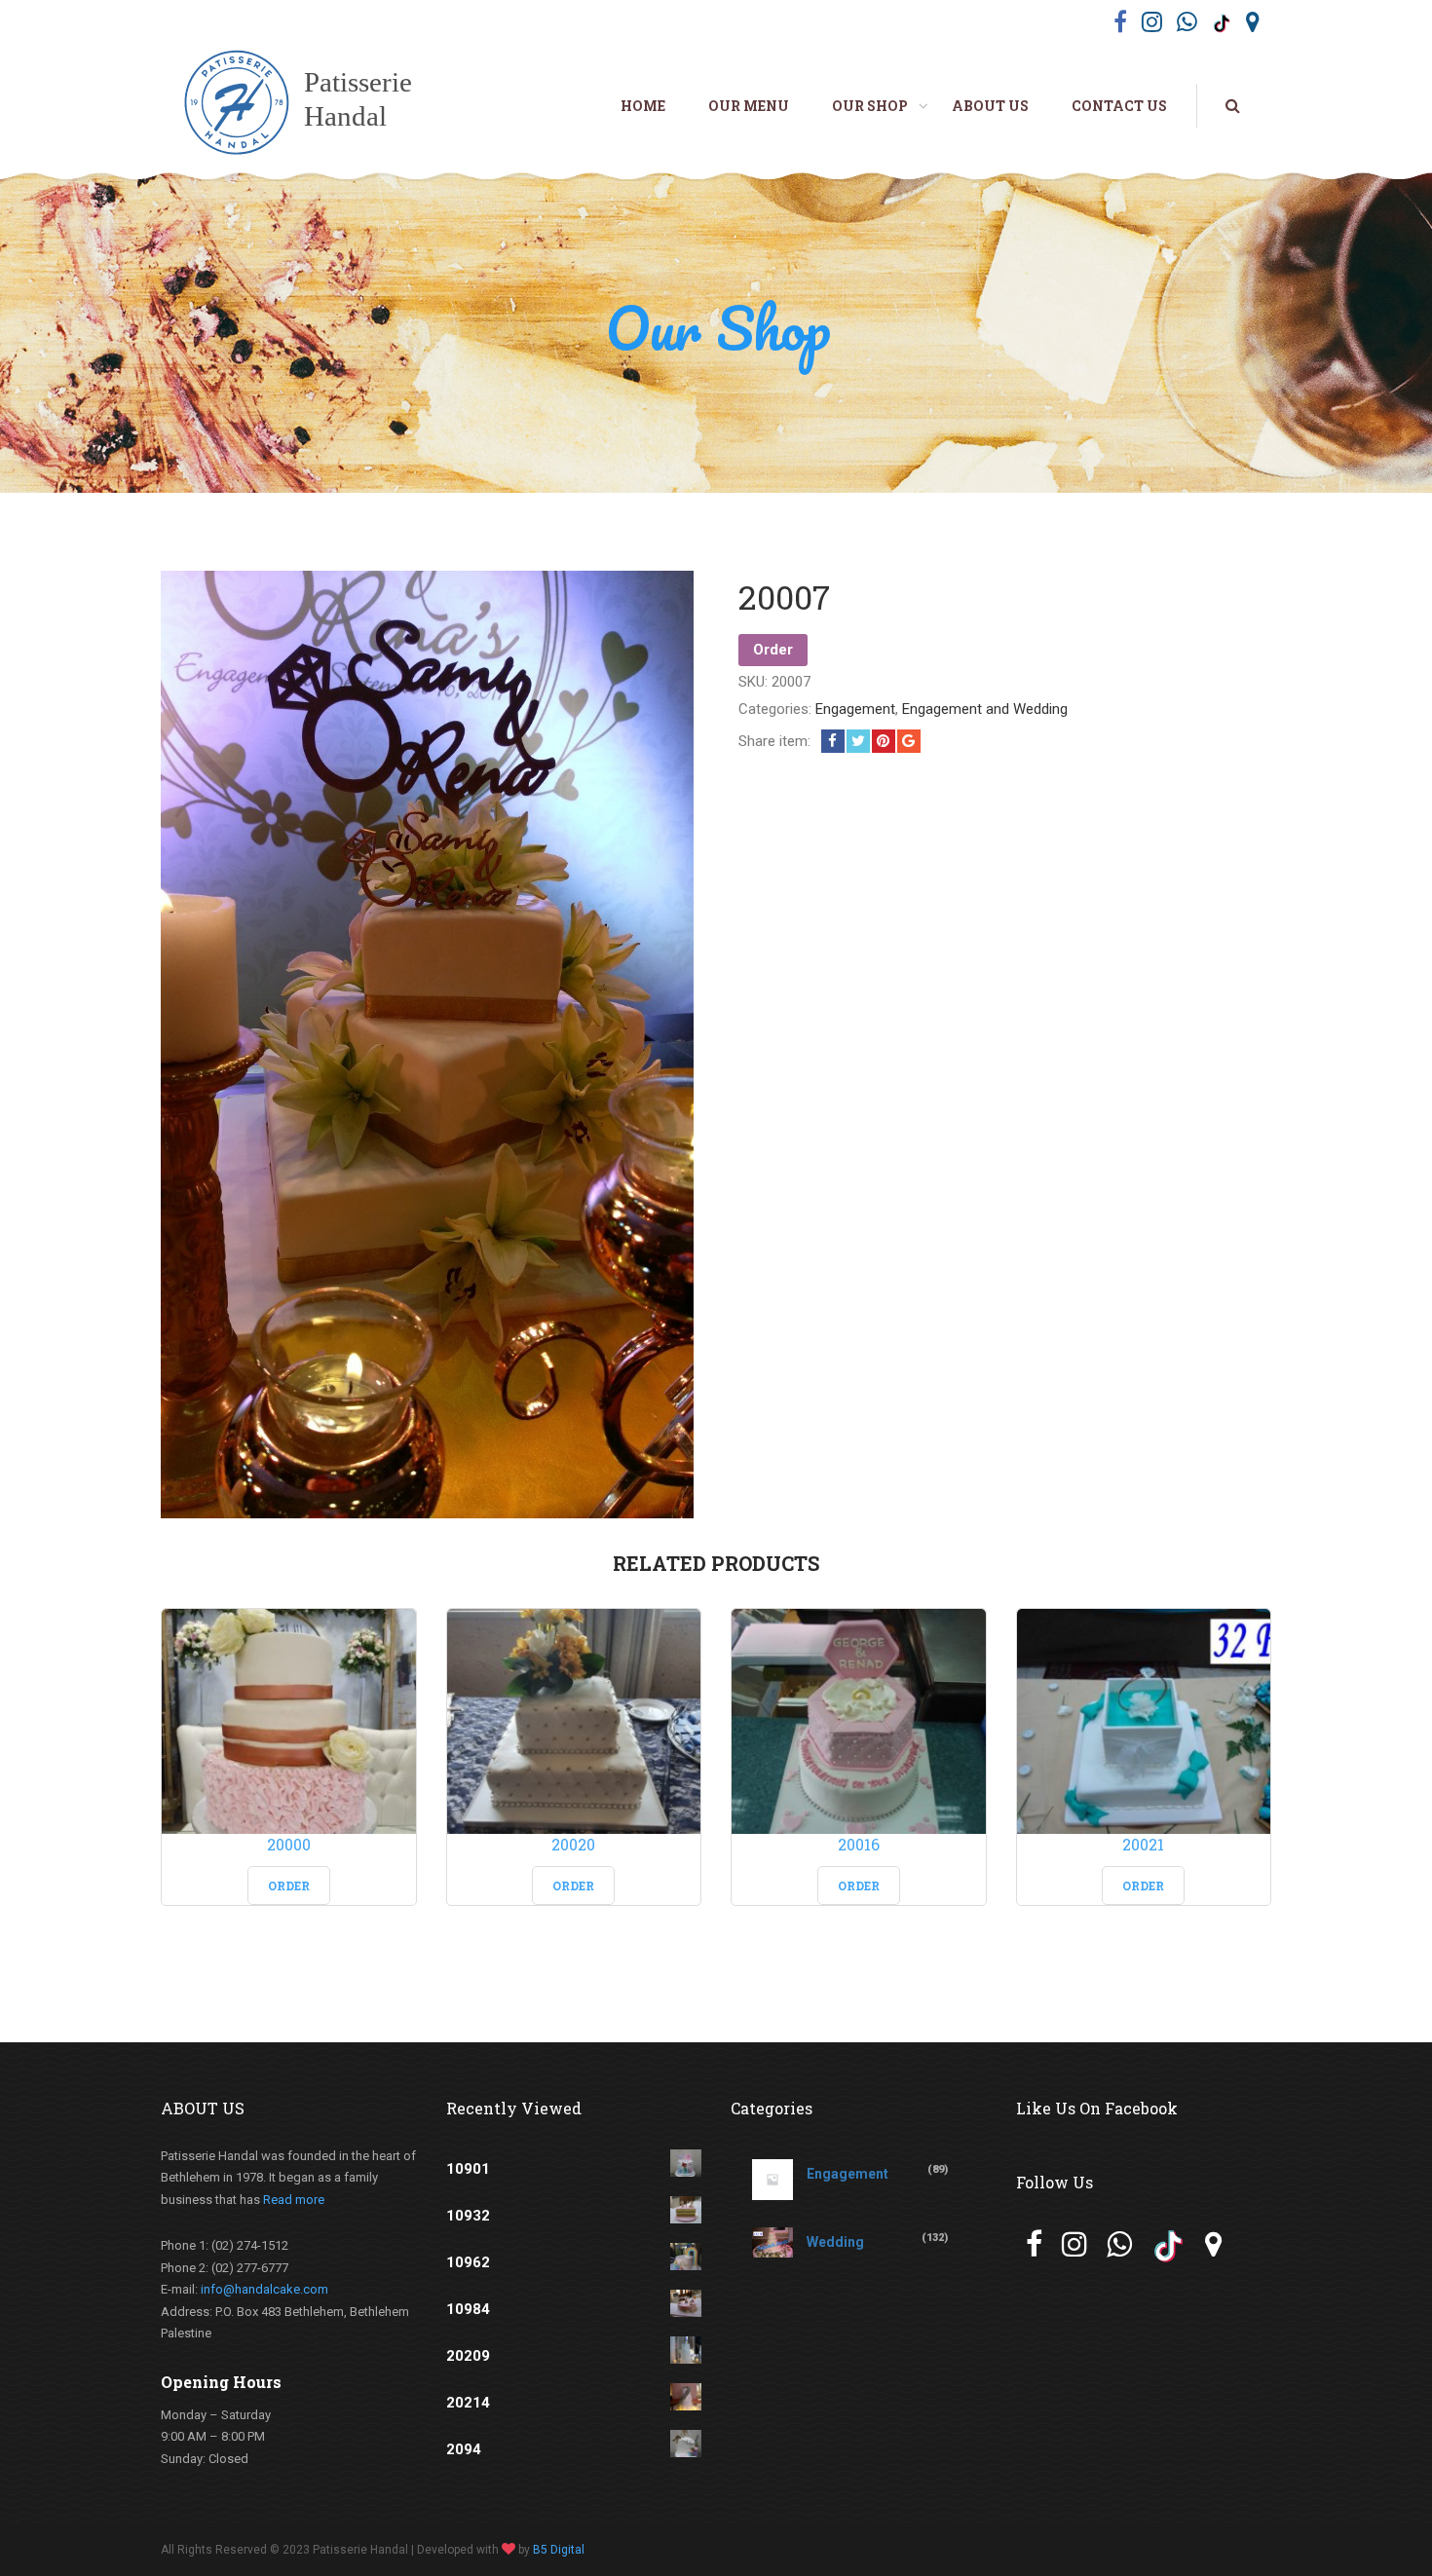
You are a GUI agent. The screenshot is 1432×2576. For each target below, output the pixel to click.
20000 (289, 1844)
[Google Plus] (909, 741)
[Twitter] (858, 741)
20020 (573, 1844)
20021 (1143, 1844)
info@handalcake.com (264, 2289)
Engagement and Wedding (985, 709)
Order (773, 650)
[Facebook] (833, 741)
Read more (294, 2200)
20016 (859, 1844)
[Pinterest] (884, 741)
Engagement (855, 709)
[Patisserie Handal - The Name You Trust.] (309, 105)
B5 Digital (559, 2550)
